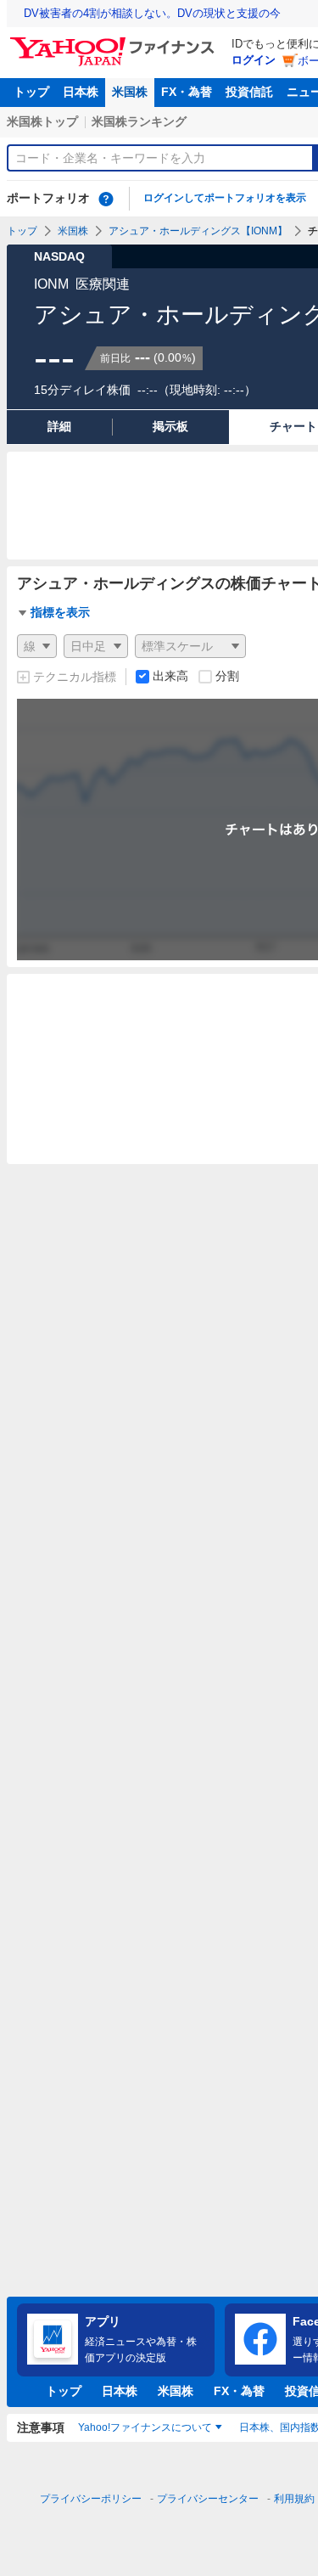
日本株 (81, 92)
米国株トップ (42, 121)
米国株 (130, 92)
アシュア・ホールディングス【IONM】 (198, 231)
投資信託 (249, 92)
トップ (31, 92)
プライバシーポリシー (91, 2499)
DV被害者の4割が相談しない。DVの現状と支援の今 (152, 13)
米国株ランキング (139, 121)
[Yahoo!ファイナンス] (115, 42)
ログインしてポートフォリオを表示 (225, 198)
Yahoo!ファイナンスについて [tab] (145, 2427)
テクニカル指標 (75, 677)
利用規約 (294, 2499)
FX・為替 (187, 92)
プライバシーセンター (208, 2499)
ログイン (254, 60)
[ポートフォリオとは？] (106, 199)
